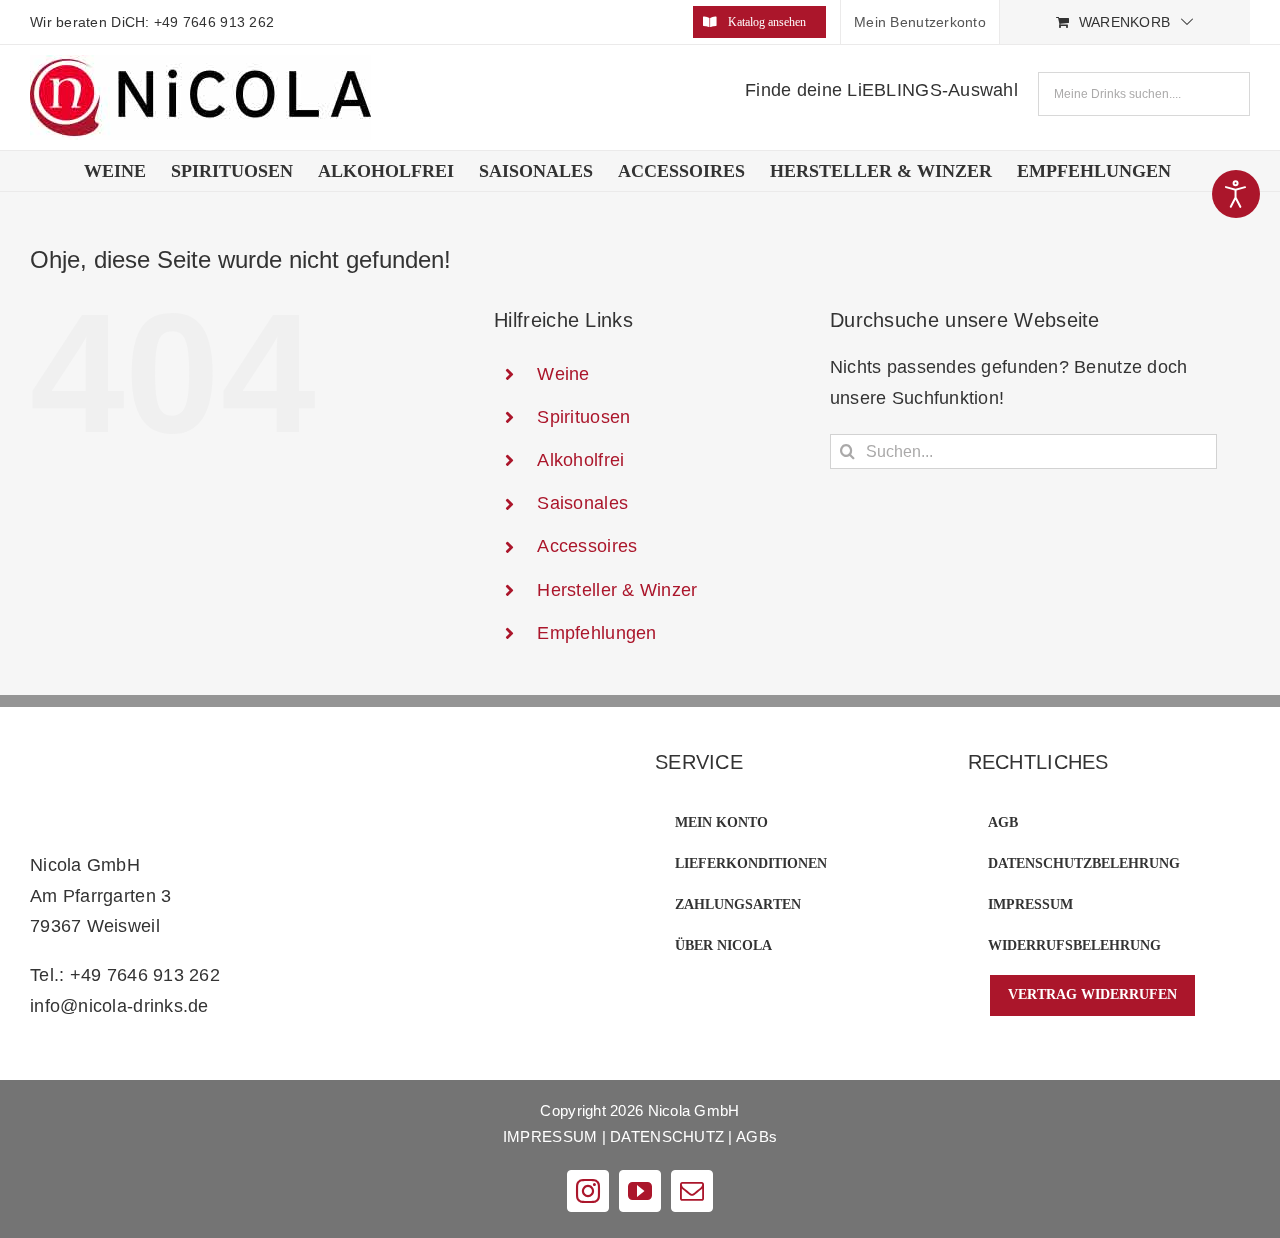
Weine (563, 374)
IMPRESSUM (550, 1136)
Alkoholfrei (580, 460)
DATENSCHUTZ (667, 1136)
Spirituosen (583, 417)
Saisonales (582, 503)
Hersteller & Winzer (617, 590)
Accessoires (587, 546)
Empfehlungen (596, 633)
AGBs (756, 1136)
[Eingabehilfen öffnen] (1236, 194)
